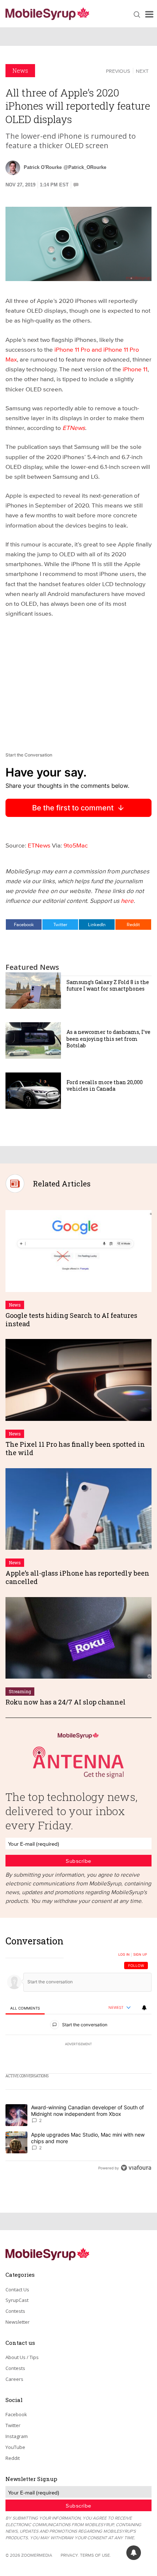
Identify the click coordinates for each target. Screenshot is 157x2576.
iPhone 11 (135, 369)
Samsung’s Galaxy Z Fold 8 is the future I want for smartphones (108, 985)
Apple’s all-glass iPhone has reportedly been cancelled (77, 1577)
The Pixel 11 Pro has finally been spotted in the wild (75, 1448)
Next (142, 71)
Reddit (133, 924)
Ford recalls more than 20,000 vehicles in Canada (105, 1085)
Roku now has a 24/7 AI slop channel (66, 1702)
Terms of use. (95, 2555)
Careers (14, 2379)
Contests (15, 2311)
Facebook (24, 924)
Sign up (140, 1955)
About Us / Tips (22, 2357)
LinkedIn (97, 924)
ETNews (74, 428)
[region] (78, 2056)
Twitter (60, 924)
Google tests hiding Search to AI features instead (71, 1319)
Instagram (17, 2436)
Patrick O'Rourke (43, 167)
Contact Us (17, 2289)
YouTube (15, 2447)
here (127, 900)
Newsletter (18, 2322)
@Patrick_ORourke (85, 167)
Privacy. (70, 2555)
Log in (124, 1955)
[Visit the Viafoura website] (136, 2168)
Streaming (20, 1691)
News (20, 70)
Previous (118, 71)
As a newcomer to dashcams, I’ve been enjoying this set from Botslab (108, 1038)
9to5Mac (75, 845)
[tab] (25, 2008)
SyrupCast (17, 2300)
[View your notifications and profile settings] (144, 2008)
